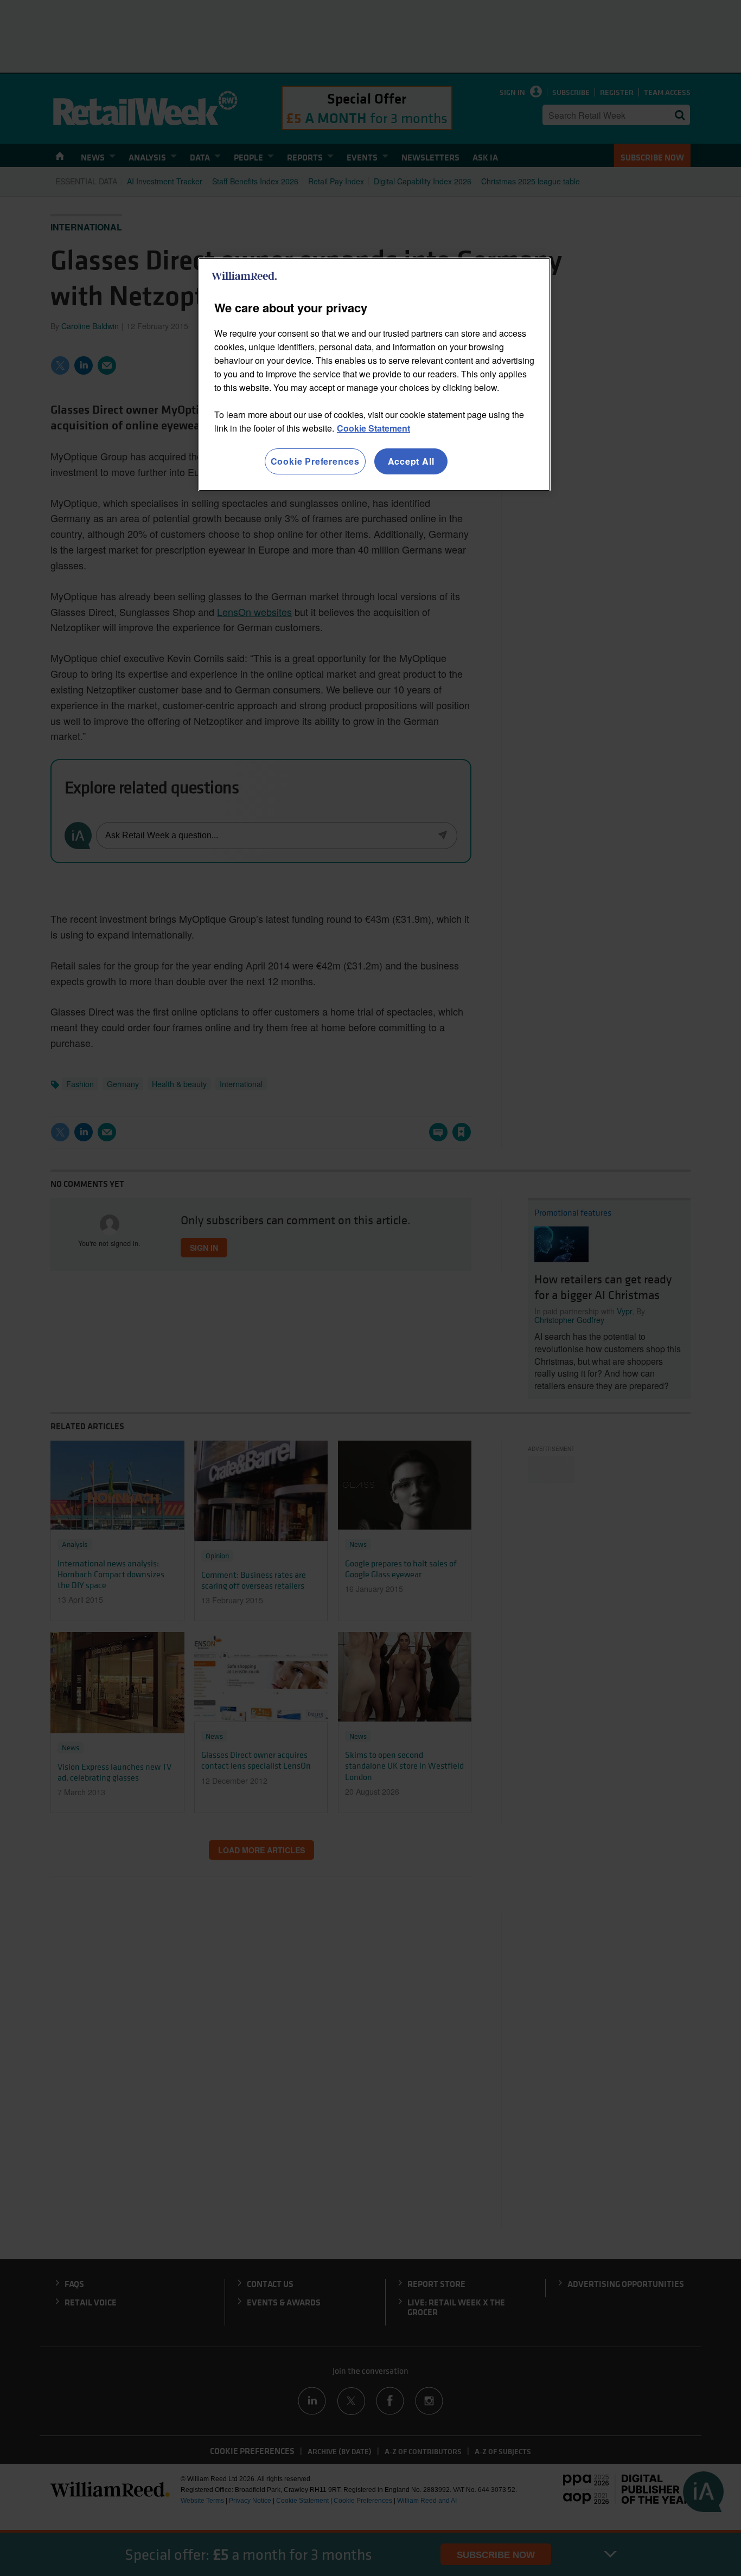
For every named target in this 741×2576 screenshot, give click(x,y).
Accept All (411, 461)
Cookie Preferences (315, 461)
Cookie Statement (373, 428)
